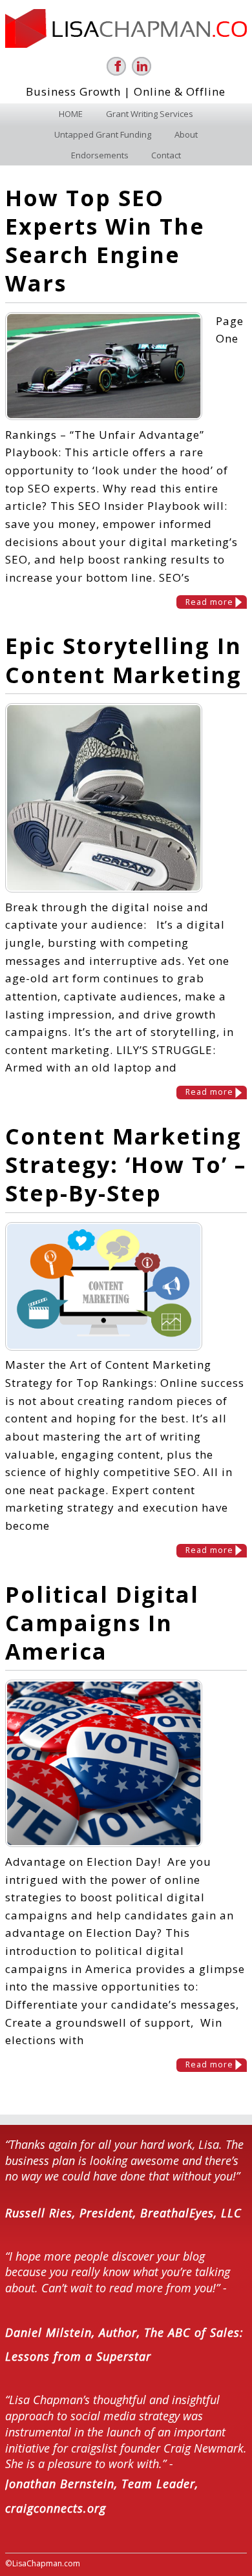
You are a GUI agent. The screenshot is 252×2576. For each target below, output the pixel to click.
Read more (209, 602)
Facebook (116, 66)
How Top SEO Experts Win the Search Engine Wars (105, 241)
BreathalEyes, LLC (191, 2213)
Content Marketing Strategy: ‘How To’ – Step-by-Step (126, 1165)
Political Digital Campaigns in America (102, 1623)
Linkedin (142, 66)
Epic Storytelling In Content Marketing (123, 660)
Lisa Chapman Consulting (126, 28)
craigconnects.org (56, 2508)
